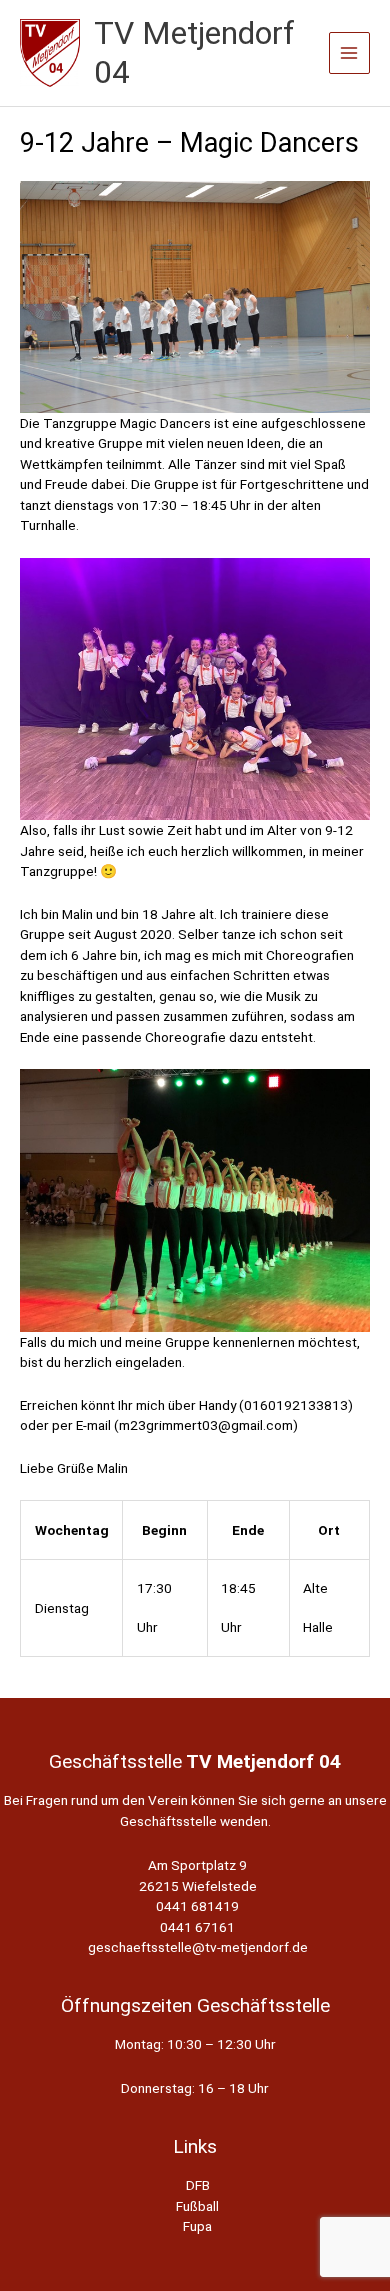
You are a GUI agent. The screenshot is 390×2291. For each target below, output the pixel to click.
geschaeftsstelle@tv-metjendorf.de (198, 1947)
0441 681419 (197, 1906)
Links (195, 2146)
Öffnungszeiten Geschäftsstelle (195, 2005)
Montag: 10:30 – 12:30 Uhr (195, 2044)
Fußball (197, 2206)
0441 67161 (197, 1927)
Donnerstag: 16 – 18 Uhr (195, 2088)
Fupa (197, 2226)
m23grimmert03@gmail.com (206, 1425)
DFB (198, 2185)
